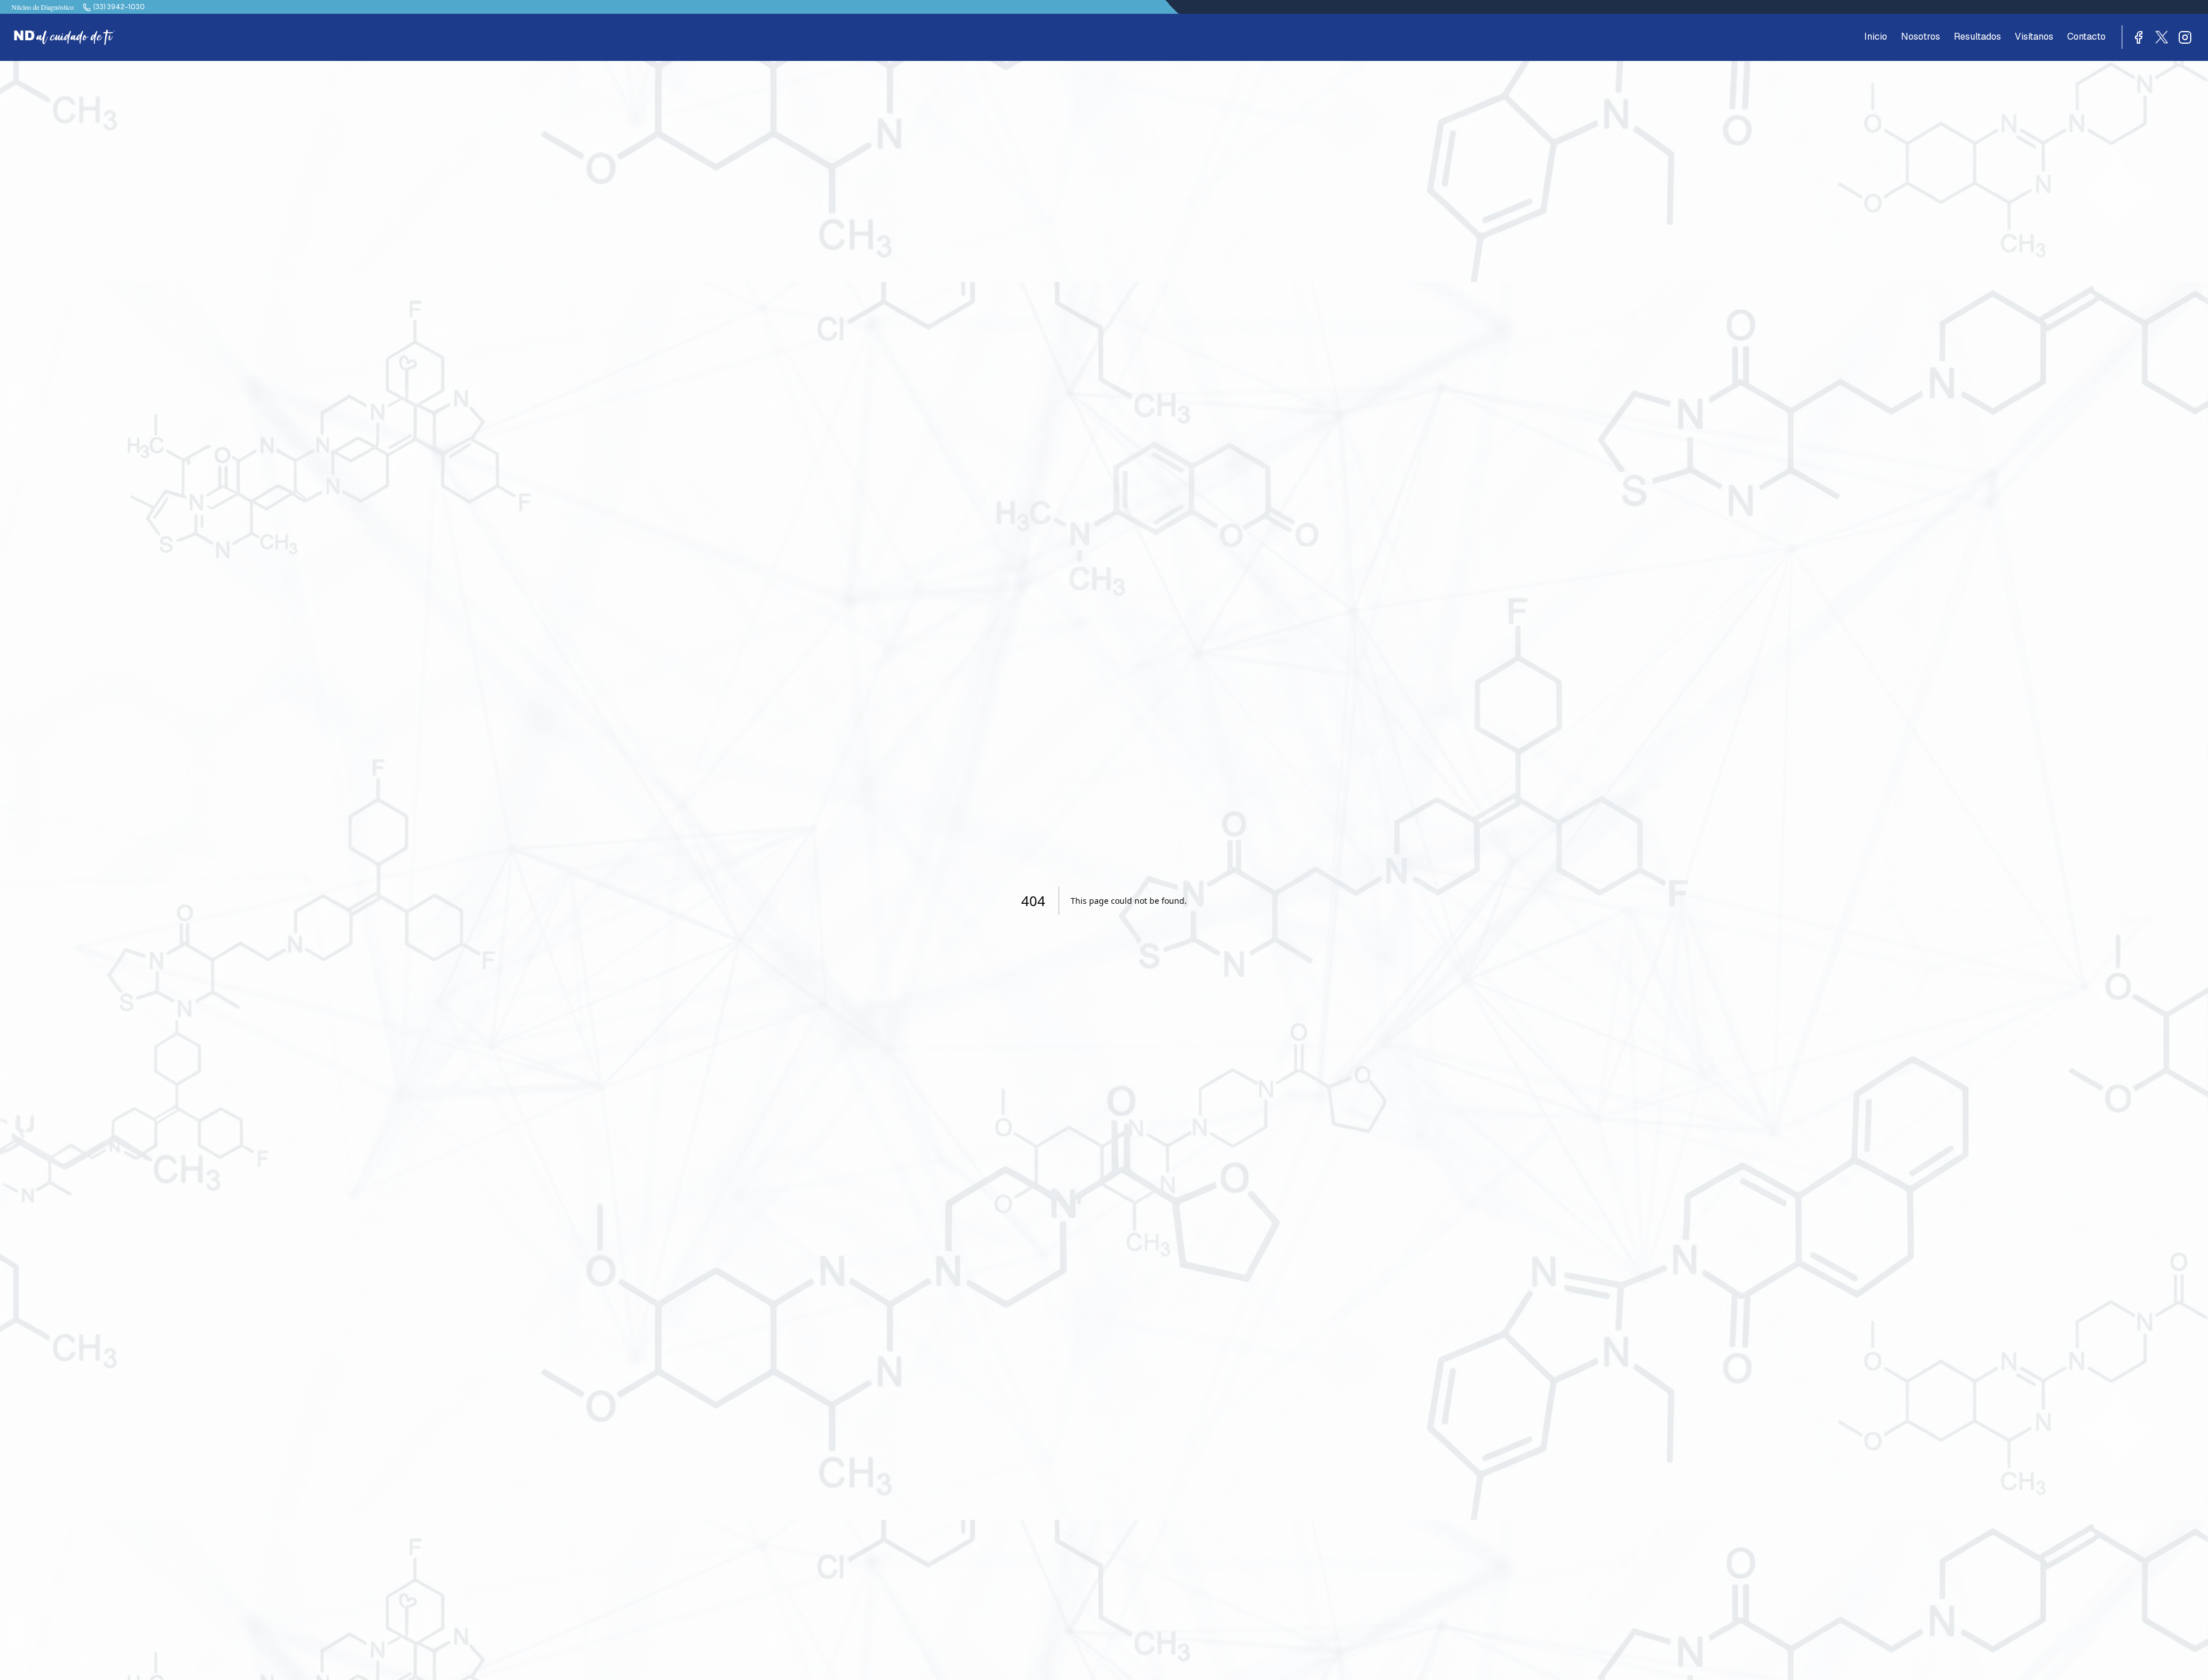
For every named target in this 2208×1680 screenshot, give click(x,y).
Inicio (1876, 37)
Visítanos (2034, 37)
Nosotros (1920, 37)
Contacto (2086, 37)
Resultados (1977, 37)
